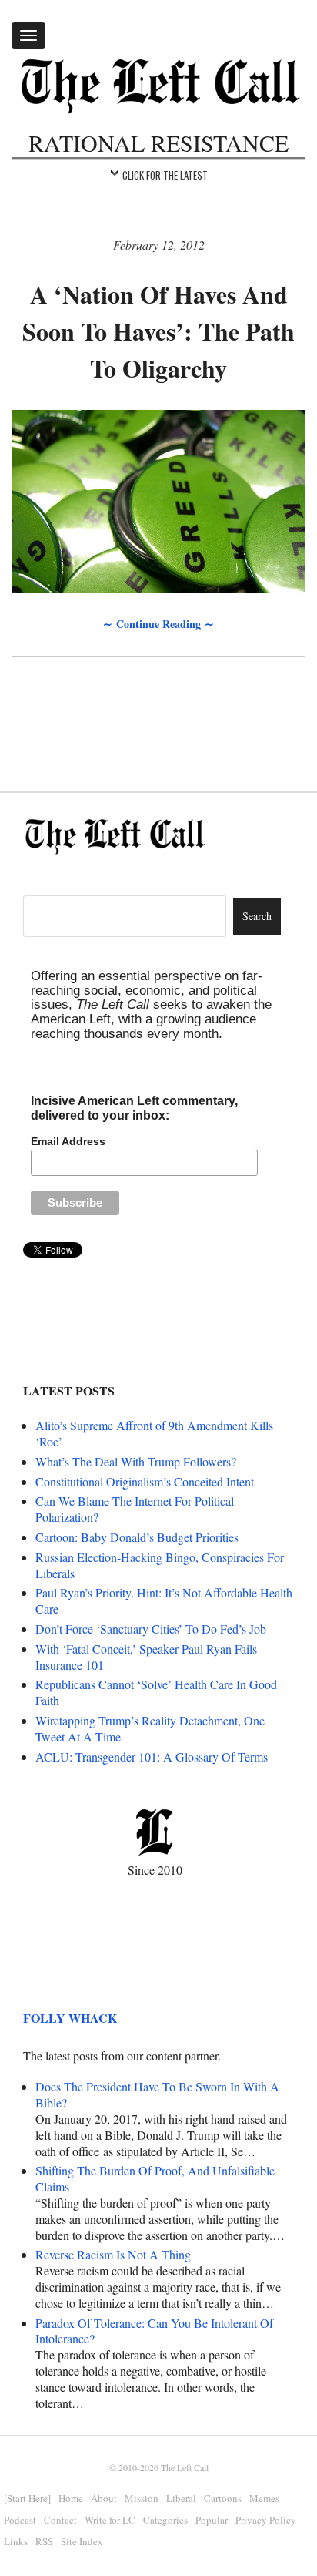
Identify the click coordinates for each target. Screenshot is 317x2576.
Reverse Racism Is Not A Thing (113, 2254)
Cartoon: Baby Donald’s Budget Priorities (137, 1537)
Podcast (20, 2520)
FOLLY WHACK (70, 2018)
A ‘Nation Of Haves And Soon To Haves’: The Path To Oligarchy (158, 331)
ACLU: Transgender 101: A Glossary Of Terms (152, 1757)
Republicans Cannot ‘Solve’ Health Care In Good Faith (156, 1692)
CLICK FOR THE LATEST (165, 175)
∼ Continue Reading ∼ (158, 624)
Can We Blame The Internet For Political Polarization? (135, 1509)
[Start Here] (27, 2498)
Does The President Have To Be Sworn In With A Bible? (157, 2094)
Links (16, 2541)
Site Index (82, 2541)
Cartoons (223, 2498)
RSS (44, 2541)
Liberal (181, 2498)
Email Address (68, 1141)
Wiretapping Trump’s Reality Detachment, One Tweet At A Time (150, 1728)
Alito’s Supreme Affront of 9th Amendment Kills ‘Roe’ (154, 1433)
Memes (264, 2498)
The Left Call (185, 2467)
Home (71, 2498)
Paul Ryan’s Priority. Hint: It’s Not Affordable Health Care (164, 1600)
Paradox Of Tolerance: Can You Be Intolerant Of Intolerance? (154, 2331)
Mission (142, 2498)
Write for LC (110, 2520)
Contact (60, 2520)
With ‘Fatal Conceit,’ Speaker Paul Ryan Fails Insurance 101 (146, 1657)
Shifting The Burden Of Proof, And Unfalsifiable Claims (155, 2178)
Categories (165, 2520)
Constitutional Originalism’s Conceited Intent (145, 1481)
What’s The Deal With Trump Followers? (136, 1461)
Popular (212, 2520)
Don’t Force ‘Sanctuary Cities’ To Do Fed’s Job (151, 1629)
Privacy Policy (266, 2520)
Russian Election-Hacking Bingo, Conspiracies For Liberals (160, 1565)
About (104, 2498)
